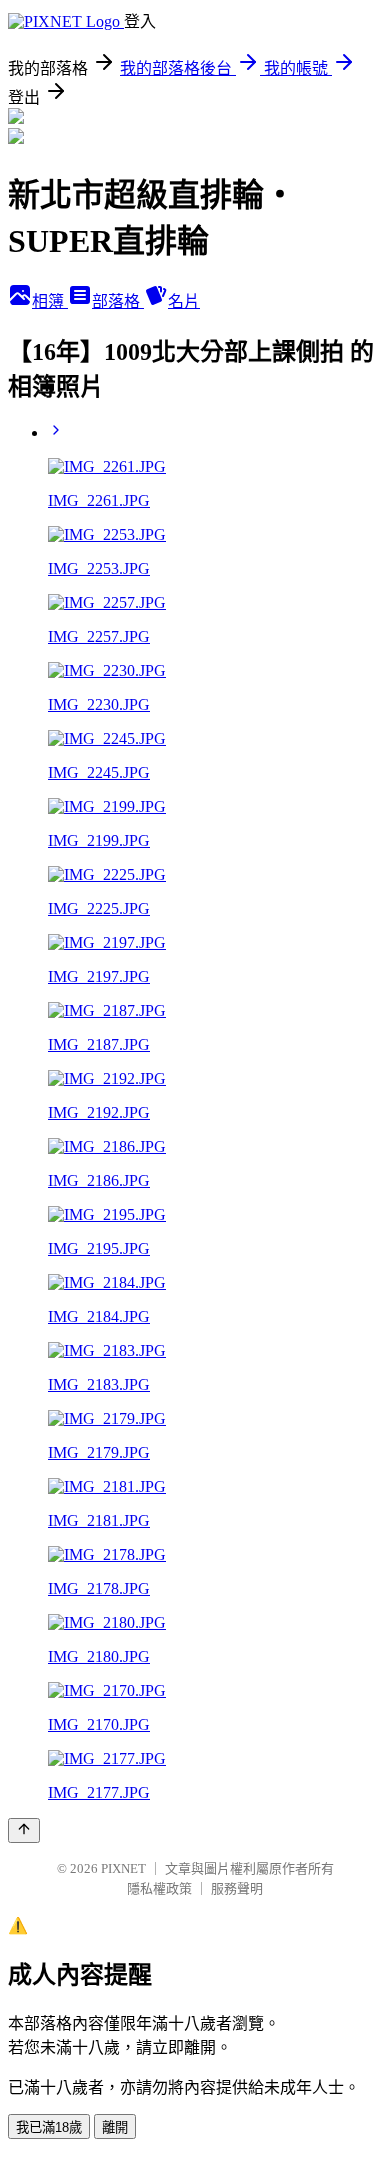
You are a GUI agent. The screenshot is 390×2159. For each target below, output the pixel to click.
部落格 (118, 301)
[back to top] (24, 1830)
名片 (184, 301)
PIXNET (123, 1868)
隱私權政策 (159, 1888)
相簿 (50, 301)
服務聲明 (237, 1888)
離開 (115, 2127)
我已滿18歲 (49, 2127)
